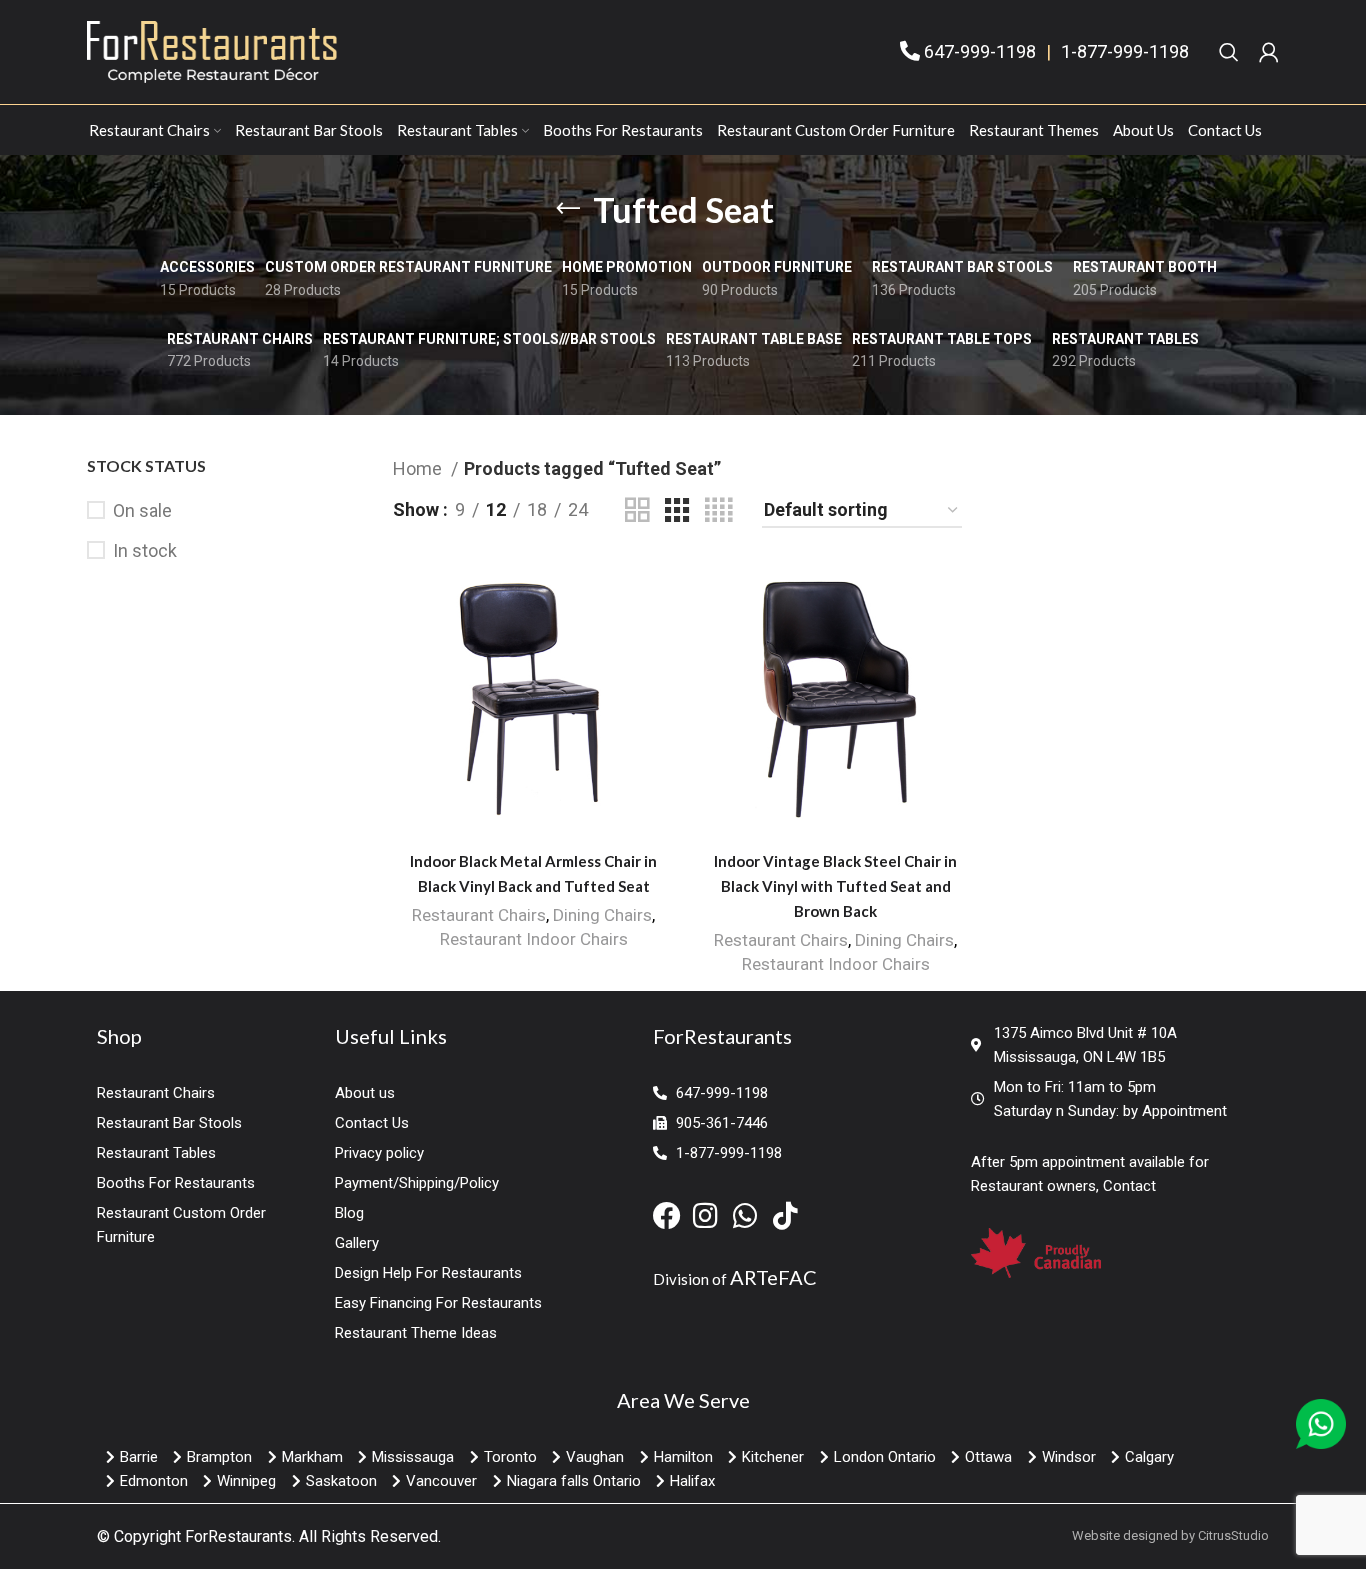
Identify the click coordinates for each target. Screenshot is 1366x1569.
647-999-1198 (980, 51)
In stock (145, 550)
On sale (142, 510)
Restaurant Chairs (479, 915)
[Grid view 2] (637, 510)
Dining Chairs (602, 915)
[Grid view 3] (677, 510)
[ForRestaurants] (212, 50)
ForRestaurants (238, 1536)
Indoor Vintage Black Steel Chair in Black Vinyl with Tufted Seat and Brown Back (835, 886)
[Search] (1229, 52)
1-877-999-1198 (1125, 51)
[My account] (1269, 52)
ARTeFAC (773, 1277)
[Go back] (568, 209)
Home (419, 468)
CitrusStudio (1233, 1535)
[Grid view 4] (718, 510)
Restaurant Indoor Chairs (534, 939)
